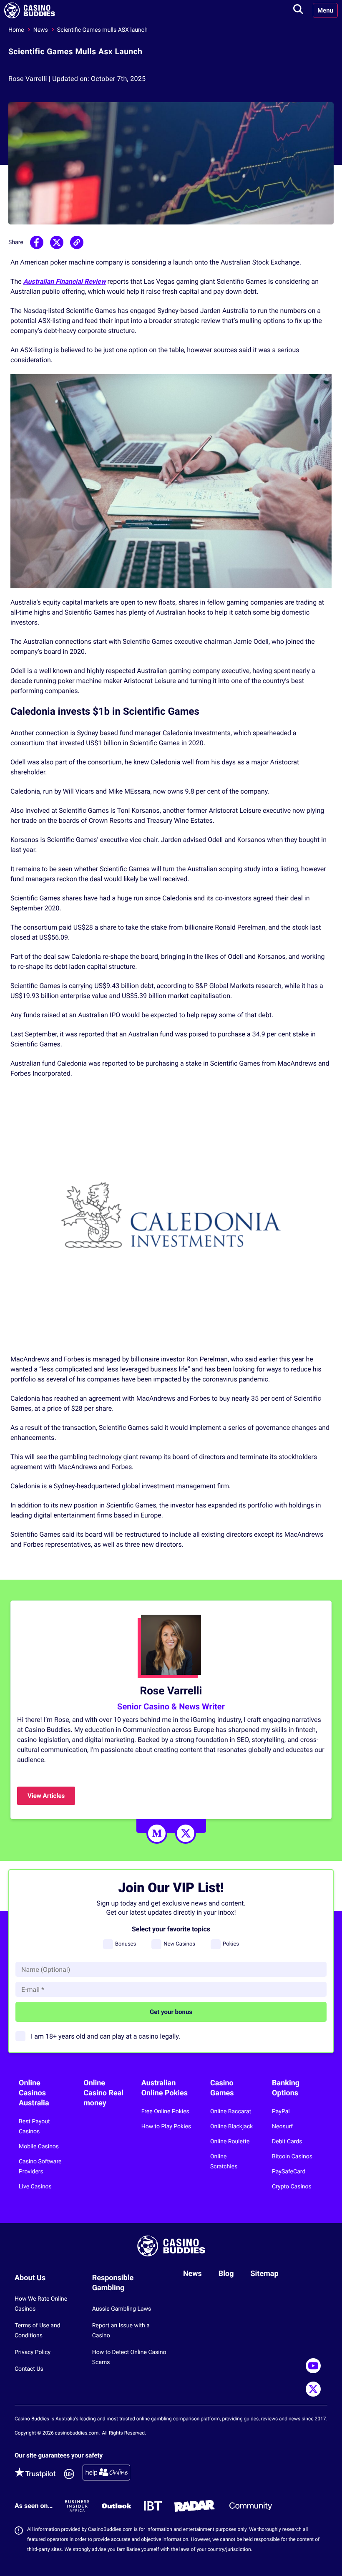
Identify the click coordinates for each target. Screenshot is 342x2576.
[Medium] (157, 1833)
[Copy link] (77, 242)
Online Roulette (230, 2142)
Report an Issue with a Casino (121, 2331)
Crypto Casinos (292, 2187)
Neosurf (282, 2127)
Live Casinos (35, 2187)
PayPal (281, 2112)
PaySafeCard (289, 2172)
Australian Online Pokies (165, 2088)
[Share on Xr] (57, 242)
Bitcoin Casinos (292, 2157)
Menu (325, 10)
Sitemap (265, 2274)
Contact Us (29, 2369)
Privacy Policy (33, 2352)
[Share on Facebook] (37, 242)
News (41, 30)
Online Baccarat (231, 2112)
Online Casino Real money (103, 2093)
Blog (226, 2274)
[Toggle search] (298, 10)
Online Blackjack (231, 2127)
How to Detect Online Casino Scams (129, 2357)
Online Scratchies (224, 2162)
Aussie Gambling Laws (122, 2309)
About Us (30, 2278)
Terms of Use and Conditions (38, 2331)
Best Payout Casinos (34, 2127)
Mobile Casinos (39, 2147)
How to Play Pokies (166, 2127)
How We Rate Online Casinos (41, 2304)
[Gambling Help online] (106, 2474)
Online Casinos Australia (34, 2093)
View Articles (46, 1796)
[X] (186, 1833)
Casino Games (222, 2088)
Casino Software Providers (40, 2167)
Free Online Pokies (165, 2112)
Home (16, 30)
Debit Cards (287, 2142)
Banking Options (286, 2088)
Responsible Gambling (113, 2283)
